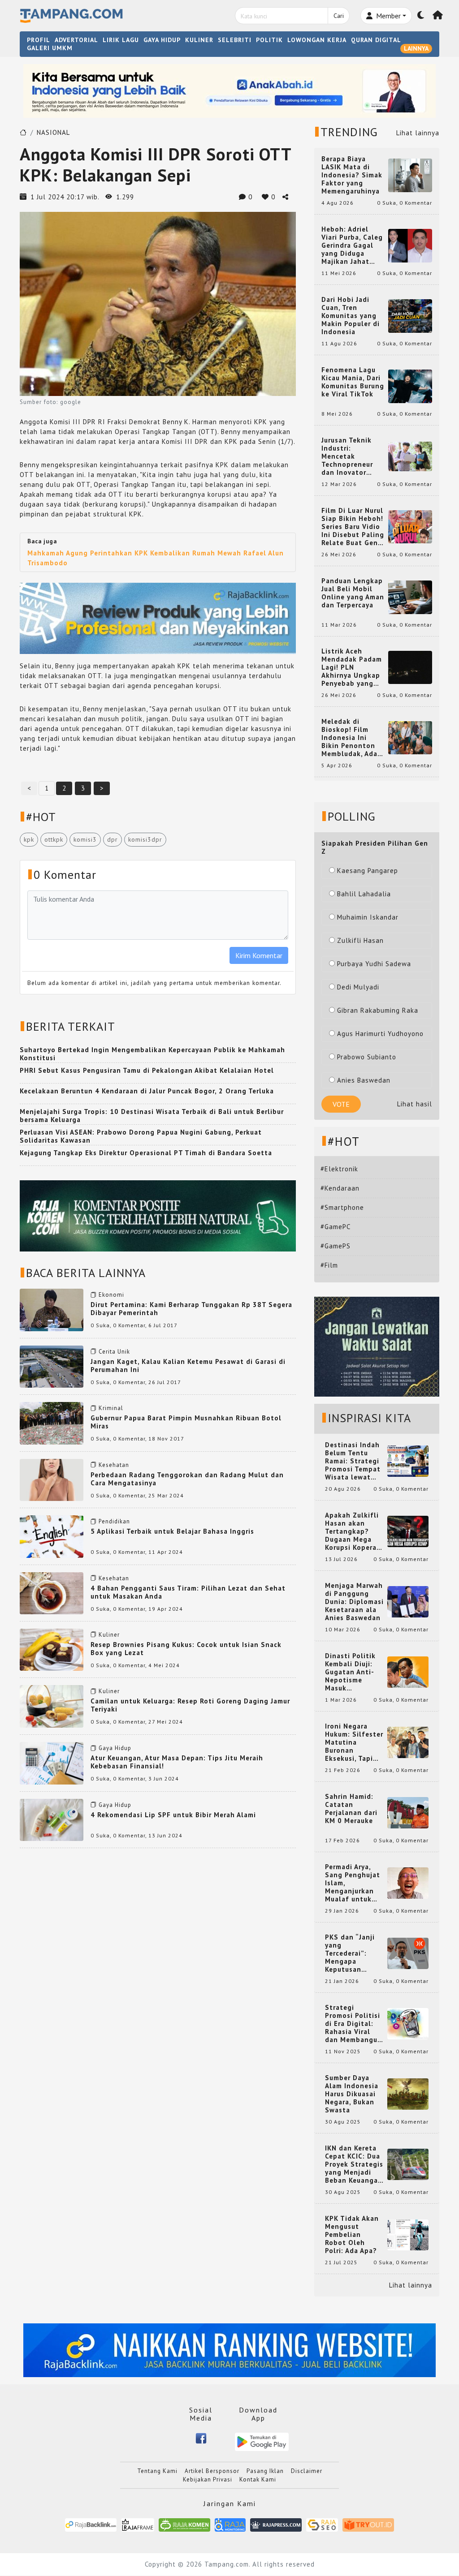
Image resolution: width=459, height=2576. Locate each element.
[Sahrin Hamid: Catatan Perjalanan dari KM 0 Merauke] (408, 1812)
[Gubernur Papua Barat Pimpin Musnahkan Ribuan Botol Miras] (52, 1422)
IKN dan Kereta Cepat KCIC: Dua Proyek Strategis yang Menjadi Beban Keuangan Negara (354, 2164)
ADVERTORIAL (76, 40)
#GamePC (336, 1227)
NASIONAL (53, 132)
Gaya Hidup (115, 1748)
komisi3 (85, 839)
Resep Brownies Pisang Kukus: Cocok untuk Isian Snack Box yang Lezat (186, 1649)
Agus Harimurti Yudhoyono (380, 1034)
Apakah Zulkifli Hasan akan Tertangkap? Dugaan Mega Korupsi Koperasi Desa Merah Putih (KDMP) (354, 1531)
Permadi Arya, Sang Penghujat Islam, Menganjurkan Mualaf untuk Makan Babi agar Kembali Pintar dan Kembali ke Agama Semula (354, 1883)
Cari (339, 16)
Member (388, 16)
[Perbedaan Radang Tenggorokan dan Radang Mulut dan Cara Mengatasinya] (52, 1479)
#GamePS (336, 1246)
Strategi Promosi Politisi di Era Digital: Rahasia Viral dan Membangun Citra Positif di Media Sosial (353, 2024)
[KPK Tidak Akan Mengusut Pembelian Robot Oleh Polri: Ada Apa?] (408, 2234)
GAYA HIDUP (162, 40)
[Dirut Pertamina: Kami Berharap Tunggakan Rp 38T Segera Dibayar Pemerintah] (52, 1309)
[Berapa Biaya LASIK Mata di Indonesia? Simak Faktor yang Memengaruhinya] (410, 174)
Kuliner (109, 1635)
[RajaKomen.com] (184, 2524)
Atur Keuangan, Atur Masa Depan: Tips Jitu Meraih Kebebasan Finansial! (177, 1762)
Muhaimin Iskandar (368, 917)
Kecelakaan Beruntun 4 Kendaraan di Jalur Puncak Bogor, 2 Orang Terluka (147, 1091)
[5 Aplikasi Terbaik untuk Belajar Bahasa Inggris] (52, 1536)
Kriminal (111, 1408)
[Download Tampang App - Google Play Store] (262, 2441)
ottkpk (54, 839)
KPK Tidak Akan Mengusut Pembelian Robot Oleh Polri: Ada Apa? (352, 2235)
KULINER (199, 40)
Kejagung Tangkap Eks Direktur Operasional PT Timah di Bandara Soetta (146, 1153)
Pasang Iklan (265, 2471)
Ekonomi (111, 1295)
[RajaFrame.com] (138, 2524)
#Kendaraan (340, 1188)
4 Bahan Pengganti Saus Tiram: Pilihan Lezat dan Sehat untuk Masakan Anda (188, 1592)
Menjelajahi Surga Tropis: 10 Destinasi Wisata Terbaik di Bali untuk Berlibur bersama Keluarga (152, 1116)
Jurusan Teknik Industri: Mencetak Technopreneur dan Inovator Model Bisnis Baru (352, 456)
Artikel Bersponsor (212, 2471)
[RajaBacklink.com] (91, 2524)
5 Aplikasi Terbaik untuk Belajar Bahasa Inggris (172, 1531)
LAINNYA (416, 48)
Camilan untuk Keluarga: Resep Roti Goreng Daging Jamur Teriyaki (190, 1705)
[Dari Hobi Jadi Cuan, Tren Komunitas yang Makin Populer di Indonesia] (410, 315)
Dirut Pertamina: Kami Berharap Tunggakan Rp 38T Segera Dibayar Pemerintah (191, 1309)
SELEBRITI (235, 40)
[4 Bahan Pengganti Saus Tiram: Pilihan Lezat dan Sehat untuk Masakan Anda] (52, 1593)
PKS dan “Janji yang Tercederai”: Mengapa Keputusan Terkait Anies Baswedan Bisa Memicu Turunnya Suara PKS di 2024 (354, 1953)
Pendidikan (114, 1521)
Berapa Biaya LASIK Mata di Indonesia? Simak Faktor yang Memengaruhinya (352, 175)
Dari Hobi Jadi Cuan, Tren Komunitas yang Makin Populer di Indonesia (351, 316)
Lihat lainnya (418, 133)
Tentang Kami (157, 2471)
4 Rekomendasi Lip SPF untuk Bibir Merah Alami (173, 1815)
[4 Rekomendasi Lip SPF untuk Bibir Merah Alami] (52, 1819)
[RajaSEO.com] (322, 2524)
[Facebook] (201, 2438)
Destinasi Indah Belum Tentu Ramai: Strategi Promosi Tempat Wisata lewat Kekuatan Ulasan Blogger (354, 1461)
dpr (113, 839)
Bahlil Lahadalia (364, 894)
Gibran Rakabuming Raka (378, 1010)
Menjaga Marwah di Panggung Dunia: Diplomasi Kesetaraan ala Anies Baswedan (354, 1602)
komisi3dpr (145, 839)
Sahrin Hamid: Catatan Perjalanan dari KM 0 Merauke (351, 1809)
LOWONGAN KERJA (317, 40)
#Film (329, 1265)
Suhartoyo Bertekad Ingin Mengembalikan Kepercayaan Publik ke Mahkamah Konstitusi (152, 1054)
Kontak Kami (258, 2479)
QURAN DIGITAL (376, 40)
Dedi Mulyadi (358, 987)
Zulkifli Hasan (360, 940)
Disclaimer (307, 2471)
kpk (29, 839)
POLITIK (269, 40)
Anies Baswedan (364, 1080)
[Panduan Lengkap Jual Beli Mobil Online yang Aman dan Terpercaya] (410, 596)
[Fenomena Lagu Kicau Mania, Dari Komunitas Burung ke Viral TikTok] (410, 385)
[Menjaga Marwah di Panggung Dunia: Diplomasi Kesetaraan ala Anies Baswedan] (408, 1601)
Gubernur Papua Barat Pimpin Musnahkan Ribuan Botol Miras (186, 1422)
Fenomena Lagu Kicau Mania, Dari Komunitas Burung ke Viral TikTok (353, 382)
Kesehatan (114, 1465)
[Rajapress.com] (276, 2524)
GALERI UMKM (50, 48)
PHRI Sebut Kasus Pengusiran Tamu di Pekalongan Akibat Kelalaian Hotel (147, 1070)
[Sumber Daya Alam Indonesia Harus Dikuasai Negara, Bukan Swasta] (408, 2093)
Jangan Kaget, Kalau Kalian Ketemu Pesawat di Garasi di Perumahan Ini (188, 1365)
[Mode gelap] (421, 16)
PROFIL (39, 40)
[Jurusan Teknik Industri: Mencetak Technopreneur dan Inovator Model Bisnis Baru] (410, 456)
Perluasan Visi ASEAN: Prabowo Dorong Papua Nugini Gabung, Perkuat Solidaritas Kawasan (141, 1136)
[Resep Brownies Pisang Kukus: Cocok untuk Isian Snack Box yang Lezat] (52, 1649)
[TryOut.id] (368, 2524)
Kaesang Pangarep (368, 871)
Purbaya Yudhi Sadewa (374, 964)
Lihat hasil (415, 1104)
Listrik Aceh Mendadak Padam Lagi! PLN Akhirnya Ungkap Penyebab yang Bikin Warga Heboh (352, 667)
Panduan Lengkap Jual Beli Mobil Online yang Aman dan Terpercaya (353, 593)
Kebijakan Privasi (208, 2479)
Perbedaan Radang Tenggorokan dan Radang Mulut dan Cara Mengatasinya (187, 1479)
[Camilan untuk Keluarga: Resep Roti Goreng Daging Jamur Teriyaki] (52, 1706)
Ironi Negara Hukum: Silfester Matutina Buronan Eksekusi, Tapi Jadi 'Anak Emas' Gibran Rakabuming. (354, 1742)
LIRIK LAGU (121, 40)
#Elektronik (339, 1169)
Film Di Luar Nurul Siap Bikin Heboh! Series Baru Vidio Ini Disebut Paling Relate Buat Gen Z (353, 527)
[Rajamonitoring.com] (230, 2524)
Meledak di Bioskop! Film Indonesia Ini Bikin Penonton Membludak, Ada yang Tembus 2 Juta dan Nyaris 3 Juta (351, 738)
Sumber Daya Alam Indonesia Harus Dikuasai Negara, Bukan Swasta (352, 2094)
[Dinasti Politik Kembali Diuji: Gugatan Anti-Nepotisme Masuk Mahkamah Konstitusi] (408, 1671)
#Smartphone (342, 1207)
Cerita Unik (114, 1352)
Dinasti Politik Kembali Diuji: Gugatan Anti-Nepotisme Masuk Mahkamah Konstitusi (350, 1672)
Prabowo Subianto (367, 1057)
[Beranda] (438, 16)
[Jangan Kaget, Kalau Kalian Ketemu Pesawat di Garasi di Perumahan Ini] (52, 1366)
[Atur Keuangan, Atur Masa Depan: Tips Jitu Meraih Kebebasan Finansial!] (52, 1762)
